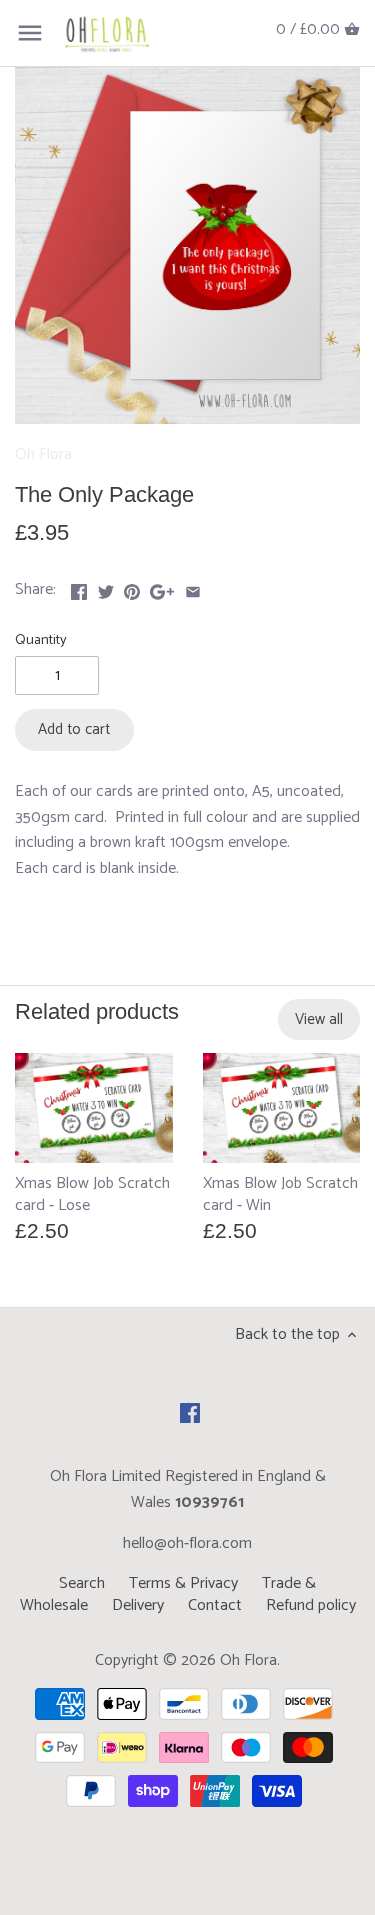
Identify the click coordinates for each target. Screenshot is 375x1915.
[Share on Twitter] (106, 587)
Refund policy (311, 1605)
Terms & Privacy (183, 1583)
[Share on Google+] (162, 587)
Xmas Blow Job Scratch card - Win (280, 1194)
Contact (215, 1605)
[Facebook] (190, 1413)
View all (319, 1019)
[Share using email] (193, 587)
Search (82, 1583)
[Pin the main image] (132, 587)
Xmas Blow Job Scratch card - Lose (92, 1194)
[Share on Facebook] (79, 587)
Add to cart (74, 729)
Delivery (138, 1605)
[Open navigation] (30, 33)
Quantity (41, 640)
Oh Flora (43, 454)
